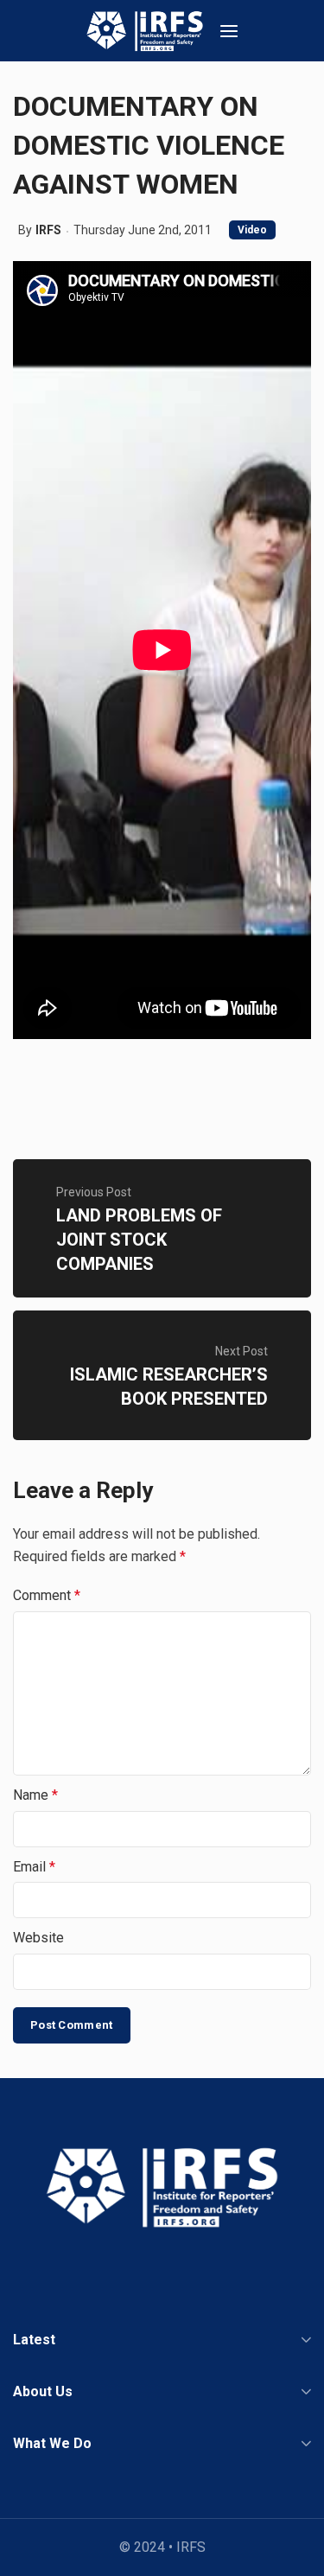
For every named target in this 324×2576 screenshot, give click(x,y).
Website (38, 1938)
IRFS (48, 230)
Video (252, 230)
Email (34, 1867)
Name (35, 1795)
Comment (47, 1595)
